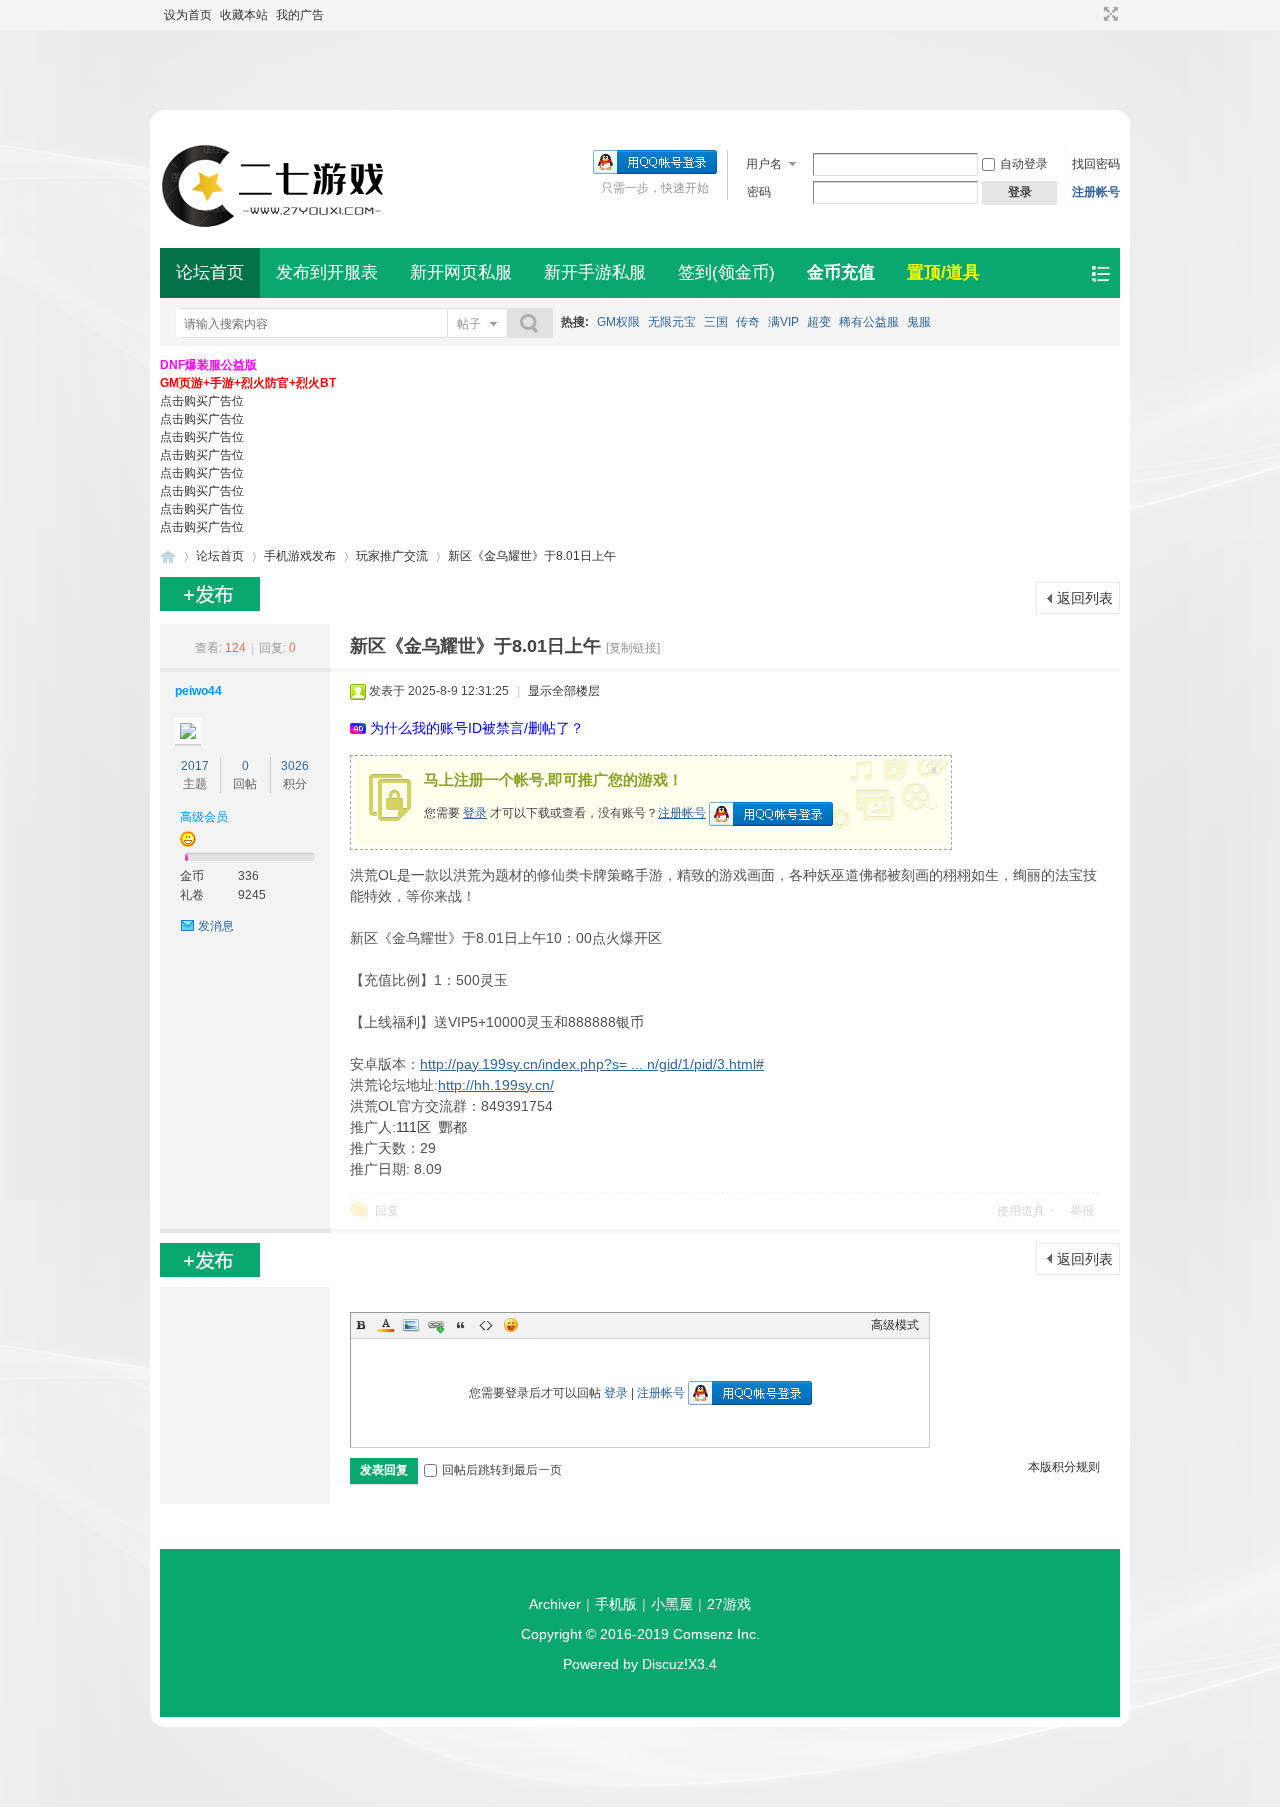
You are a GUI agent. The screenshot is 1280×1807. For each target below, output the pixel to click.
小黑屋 (672, 1604)
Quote (461, 1325)
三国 (716, 322)
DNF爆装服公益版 (208, 365)
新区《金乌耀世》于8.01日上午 (532, 556)
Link (436, 1325)
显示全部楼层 (564, 691)
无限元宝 (672, 322)
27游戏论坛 (168, 556)
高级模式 (895, 1325)
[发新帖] (210, 594)
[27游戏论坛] (275, 226)
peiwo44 (198, 691)
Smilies (511, 1325)
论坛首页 (210, 272)
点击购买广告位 (202, 401)
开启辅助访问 (1092, 14)
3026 (295, 766)
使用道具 (1021, 1211)
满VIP (783, 322)
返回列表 (1085, 598)
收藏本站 (244, 15)
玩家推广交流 (392, 556)
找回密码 (1096, 164)
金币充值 (841, 272)
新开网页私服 (461, 272)
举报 (1082, 1211)
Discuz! (665, 1664)
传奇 (748, 322)
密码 (759, 192)
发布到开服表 (327, 272)
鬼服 (919, 322)
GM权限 (618, 322)
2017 (195, 766)
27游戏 (729, 1604)
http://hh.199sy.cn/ (496, 1085)
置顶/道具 (943, 272)
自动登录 (1024, 164)
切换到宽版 (1108, 14)
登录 (475, 813)
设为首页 (188, 15)
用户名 (764, 164)
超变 (819, 322)
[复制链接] (633, 648)
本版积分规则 (1064, 1467)
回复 (387, 1211)
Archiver (555, 1604)
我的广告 (300, 15)
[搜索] (530, 323)
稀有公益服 (869, 322)
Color (386, 1325)
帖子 (469, 324)
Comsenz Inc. (716, 1634)
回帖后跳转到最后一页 (502, 1470)
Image (411, 1325)
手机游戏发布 (300, 556)
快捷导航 (1100, 273)
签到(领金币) (726, 272)
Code (486, 1325)
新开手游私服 (595, 272)
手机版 (616, 1604)
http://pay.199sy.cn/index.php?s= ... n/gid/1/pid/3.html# (592, 1064)
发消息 (216, 926)
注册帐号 (1096, 192)
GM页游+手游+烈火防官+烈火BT (248, 383)
